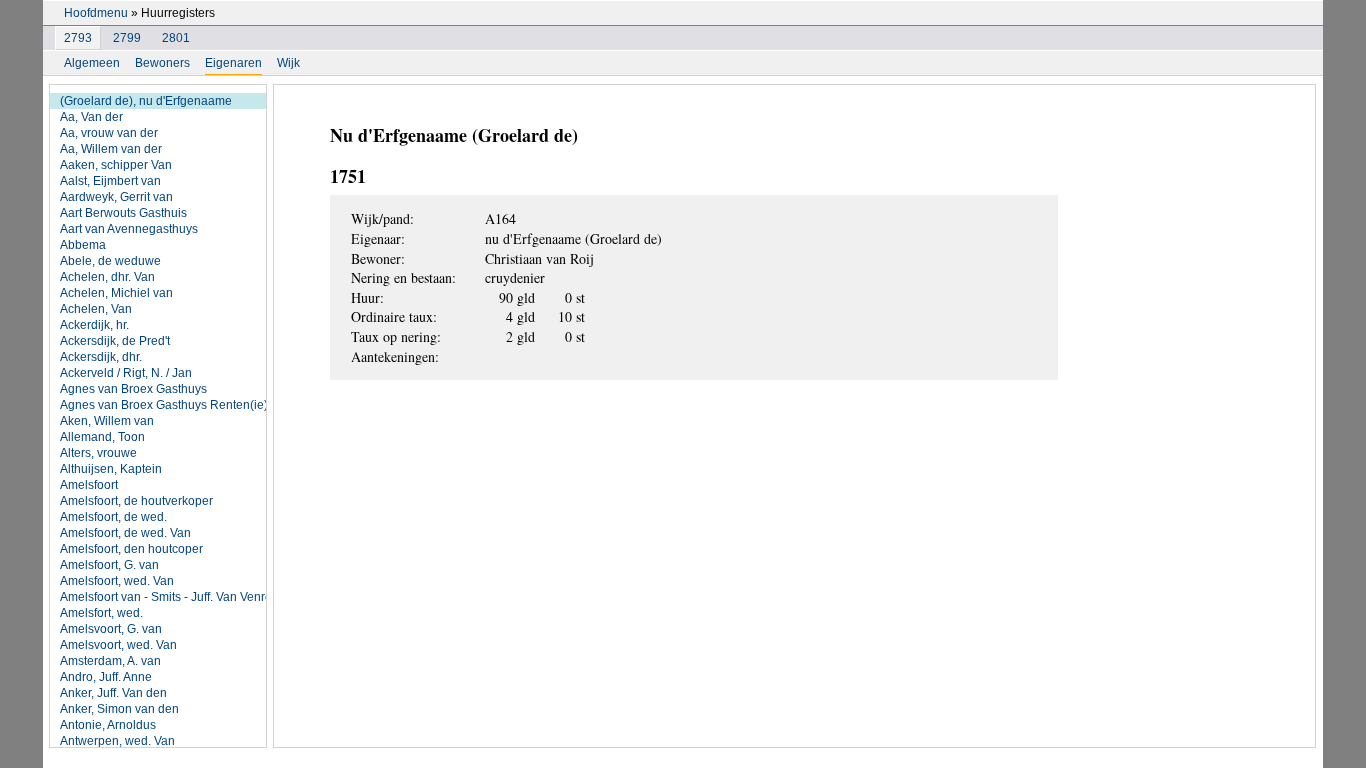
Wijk (288, 63)
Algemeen (92, 63)
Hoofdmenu (96, 13)
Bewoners (162, 63)
